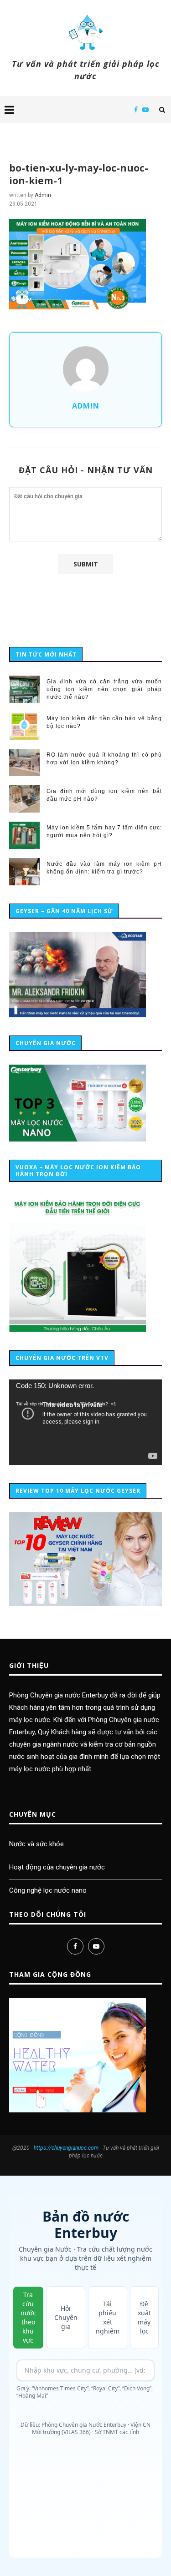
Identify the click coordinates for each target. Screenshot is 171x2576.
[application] (85, 1422)
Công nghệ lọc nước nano (48, 1890)
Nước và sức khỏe (36, 1844)
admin (43, 195)
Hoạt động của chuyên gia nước (57, 1867)
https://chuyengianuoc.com (66, 2148)
